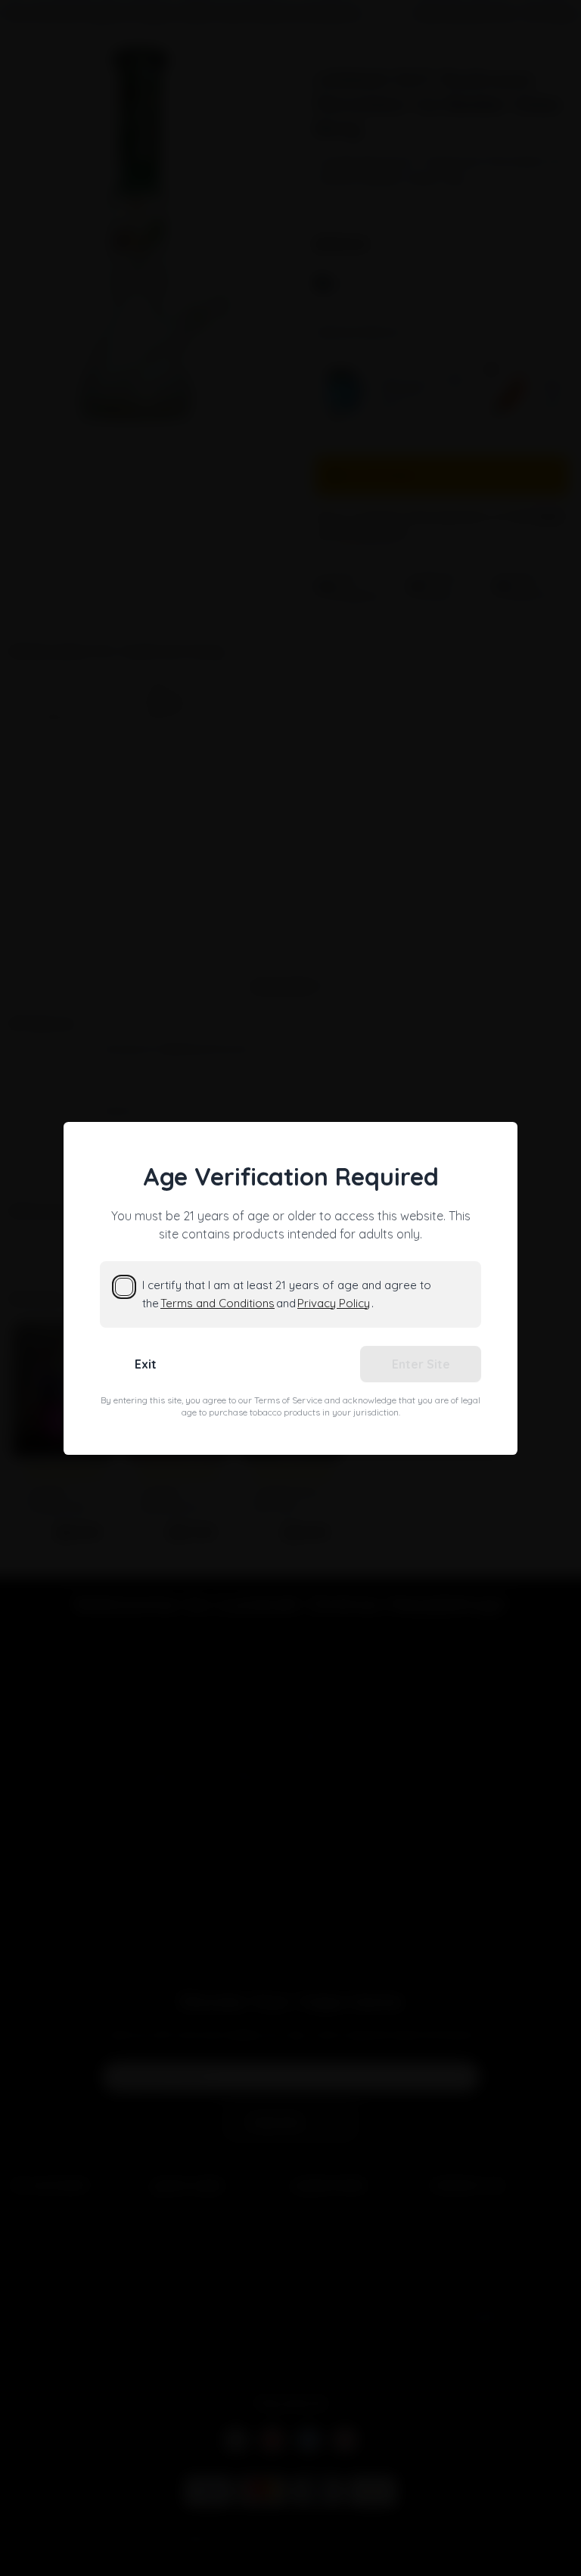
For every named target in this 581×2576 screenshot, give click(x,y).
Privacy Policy (334, 1303)
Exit (146, 1364)
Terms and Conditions (217, 1303)
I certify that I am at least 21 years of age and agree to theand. (287, 1294)
